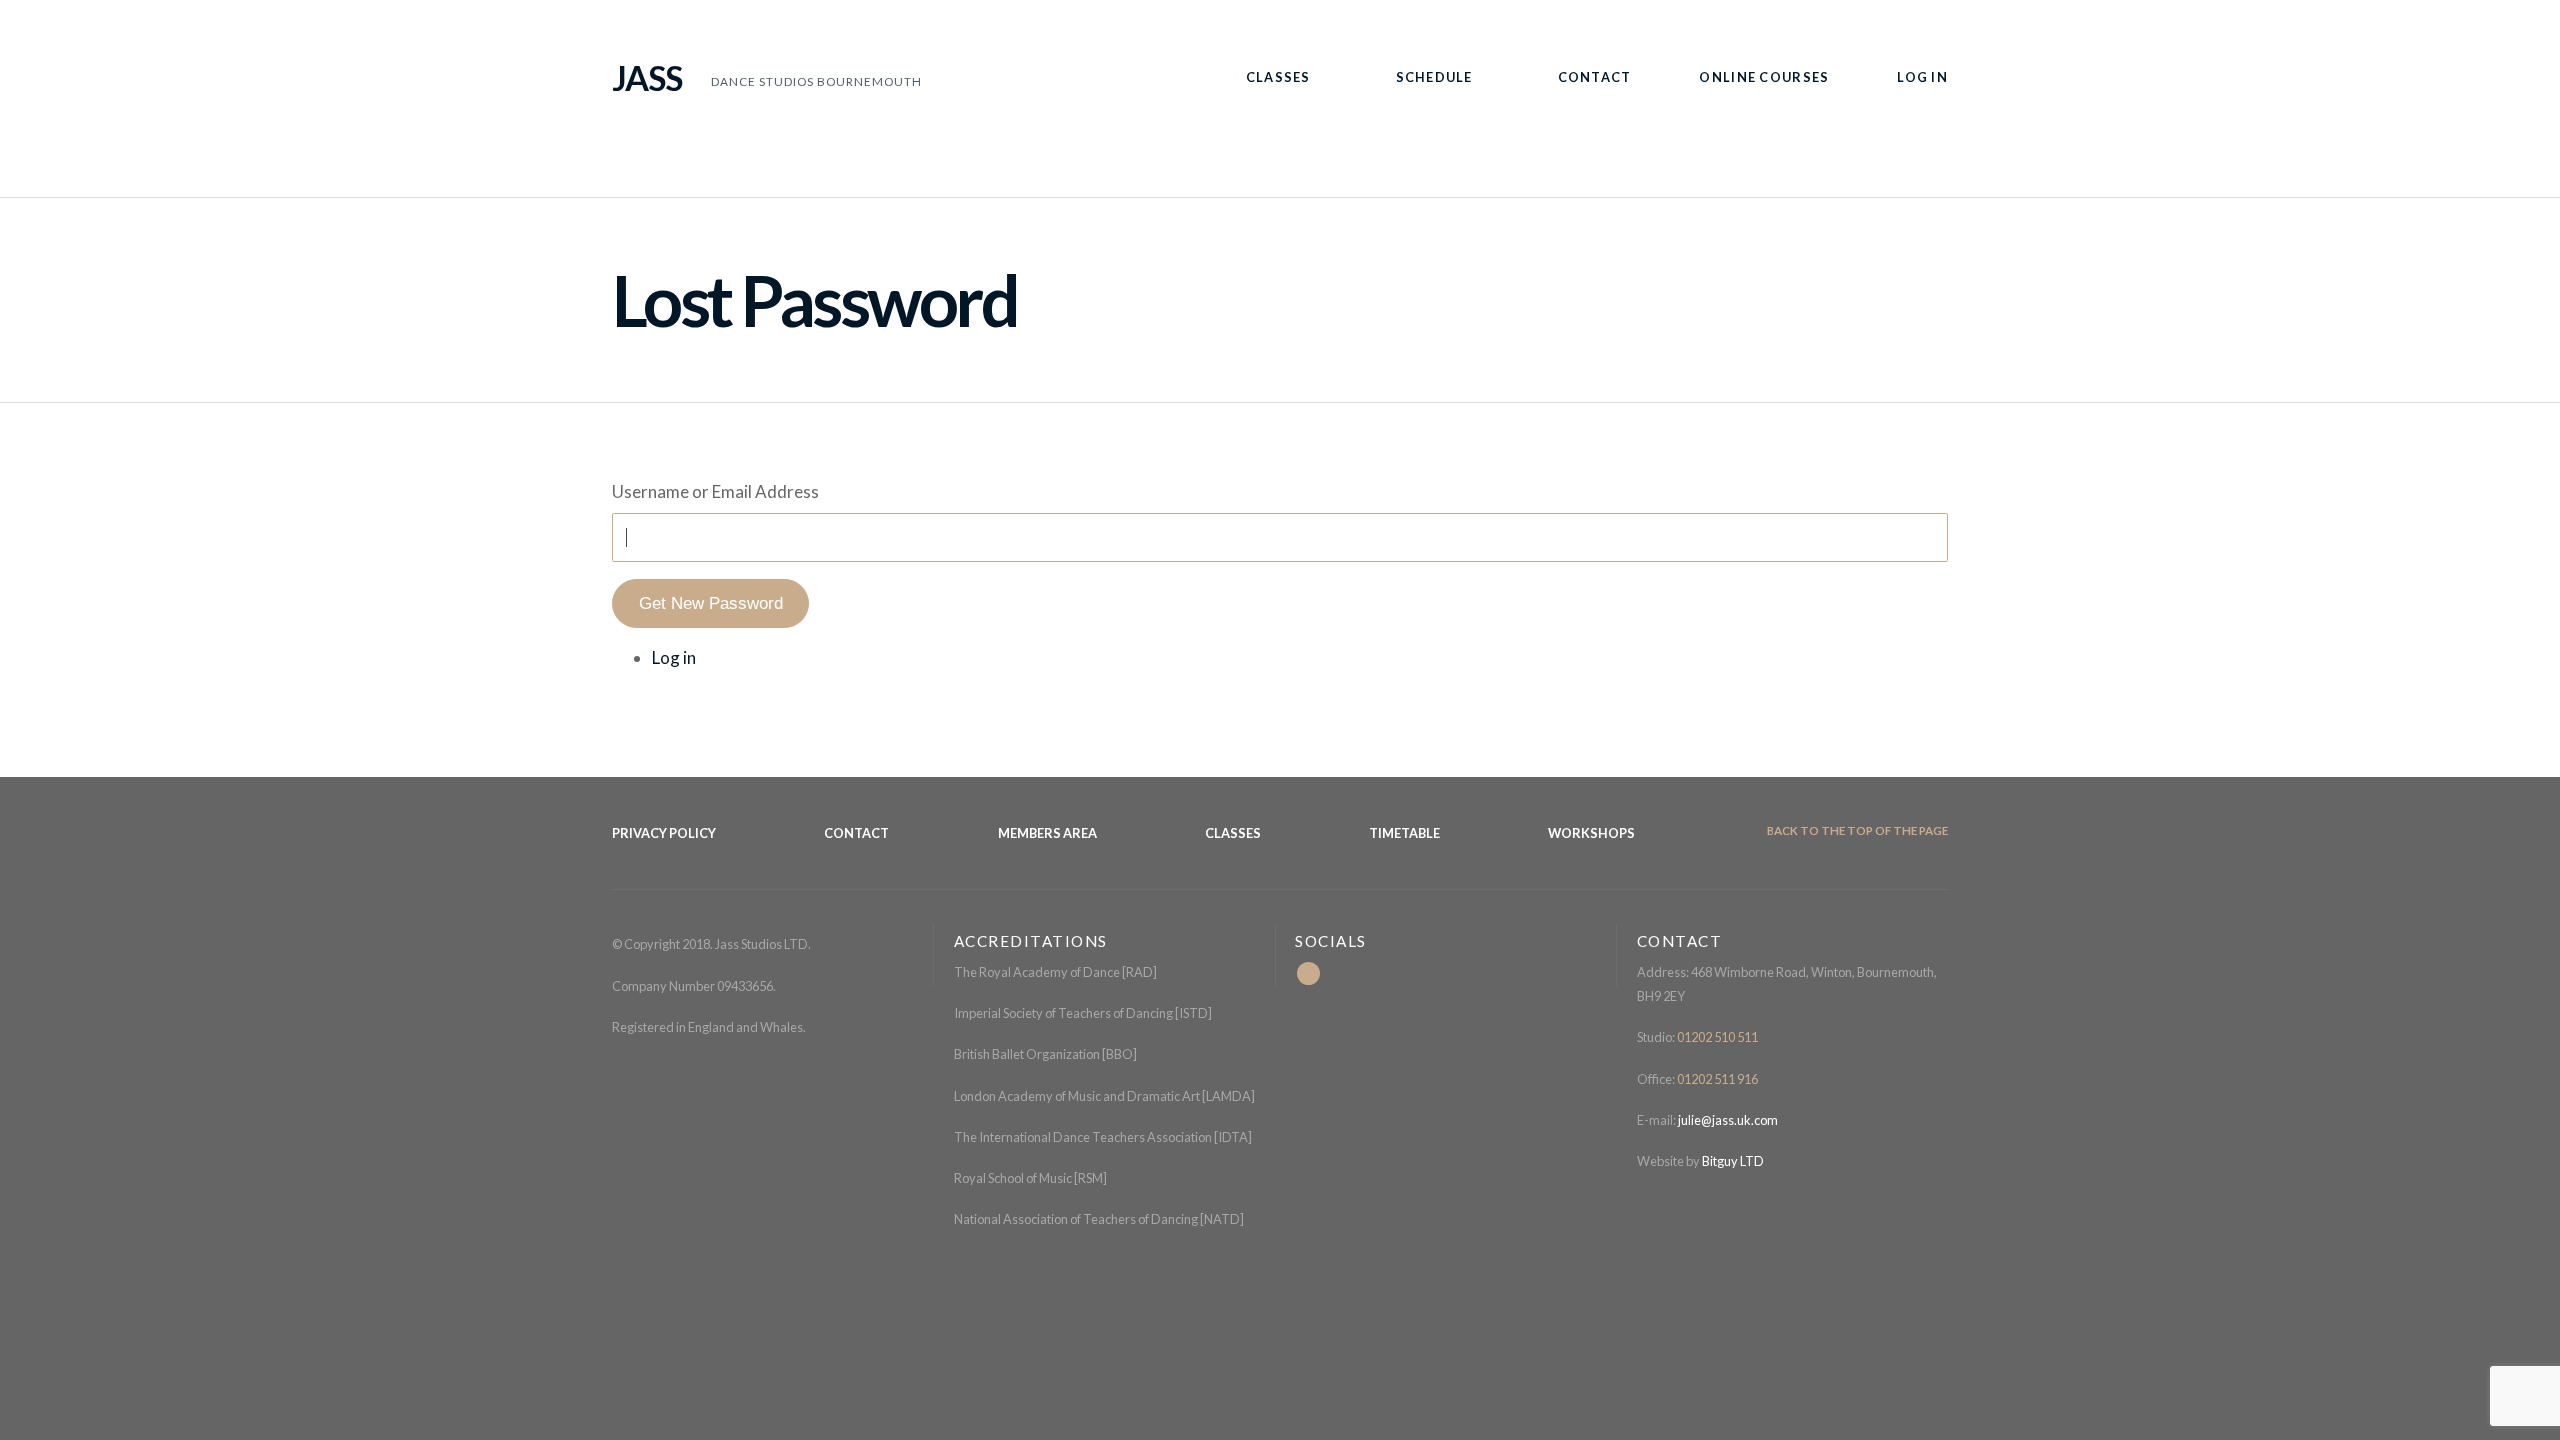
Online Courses (1764, 77)
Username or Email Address (715, 491)
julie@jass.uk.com (1727, 1120)
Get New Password (711, 603)
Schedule (1434, 77)
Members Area (1047, 833)
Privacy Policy (664, 833)
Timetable (1404, 833)
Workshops (1591, 833)
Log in (674, 657)
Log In (1922, 77)
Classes (1278, 77)
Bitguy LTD (1733, 1161)
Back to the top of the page (1856, 830)
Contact (1595, 77)
